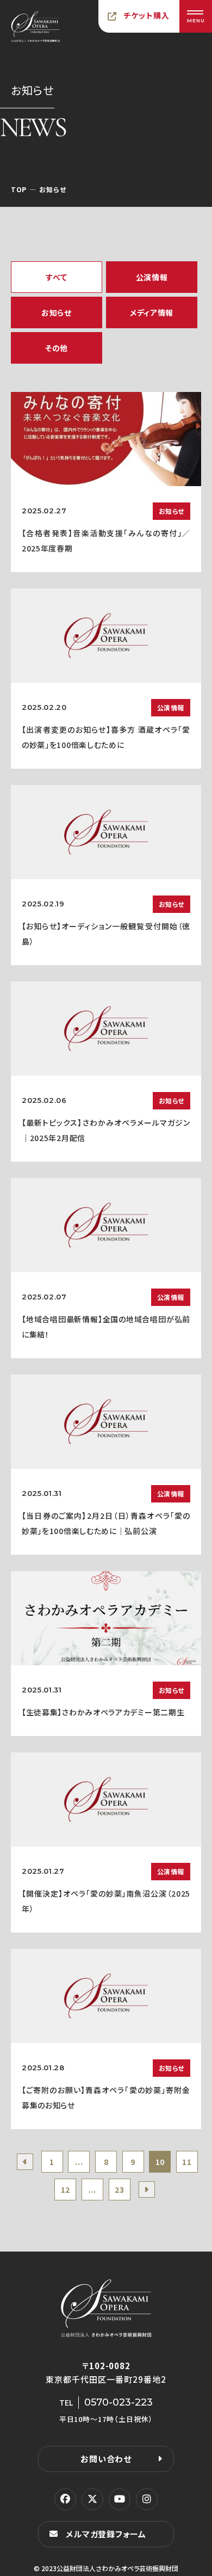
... (79, 2162)
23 (119, 2189)
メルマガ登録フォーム (106, 2534)
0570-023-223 (119, 2402)
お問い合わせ (106, 2459)
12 (66, 2189)
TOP (19, 189)
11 (187, 2162)
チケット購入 (147, 15)
